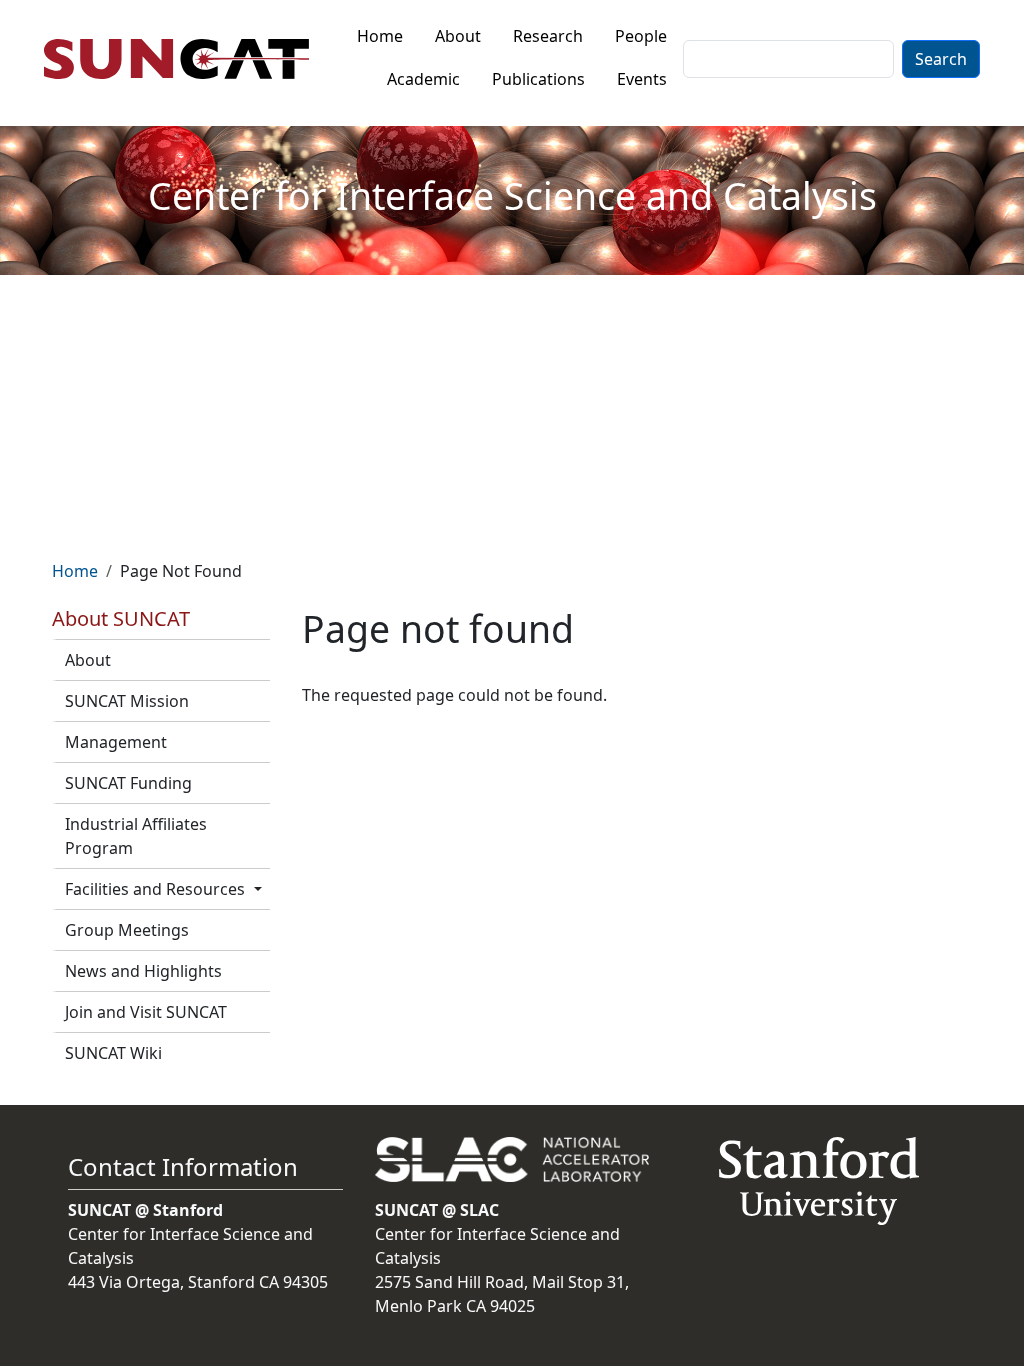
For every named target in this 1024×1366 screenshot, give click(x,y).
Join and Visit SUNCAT (146, 1012)
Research (548, 36)
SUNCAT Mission (127, 701)
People (641, 36)
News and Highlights (143, 971)
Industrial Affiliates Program (136, 836)
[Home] (184, 59)
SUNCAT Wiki (113, 1053)
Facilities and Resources (155, 889)
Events (642, 79)
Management (116, 742)
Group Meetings (127, 930)
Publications (538, 79)
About (458, 36)
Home (380, 36)
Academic (423, 79)
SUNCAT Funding (128, 783)
